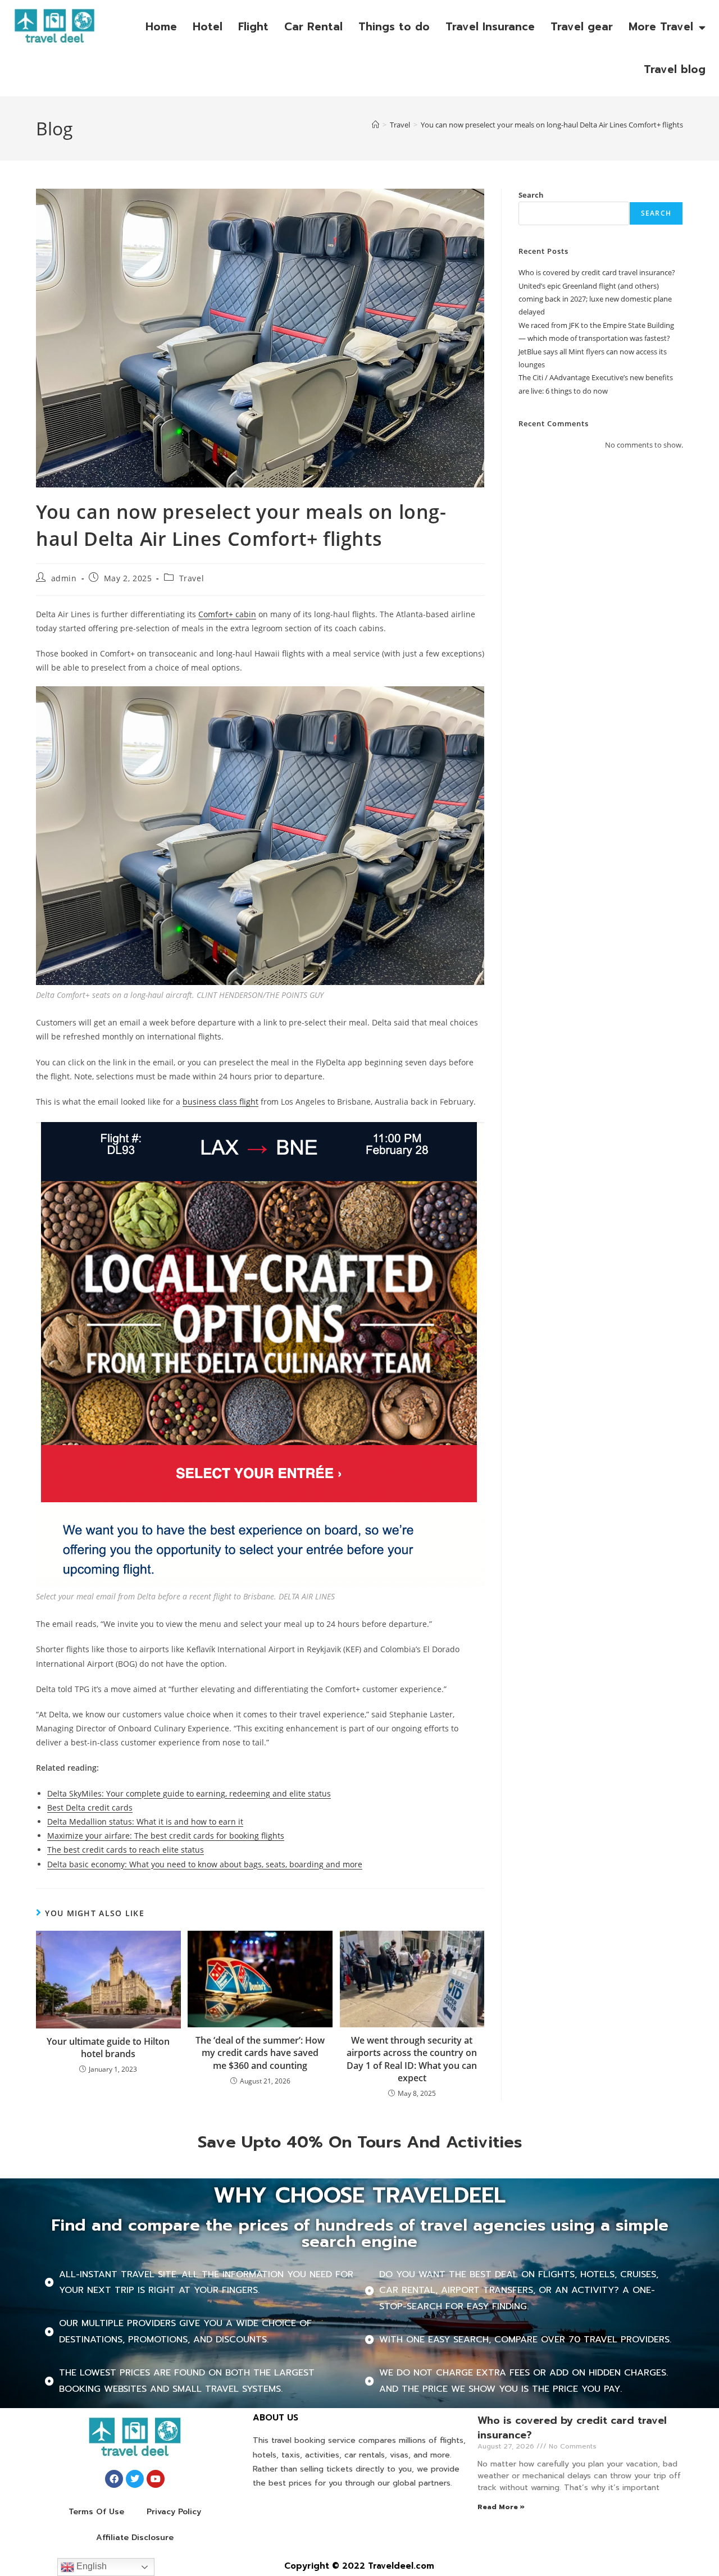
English (90, 2566)
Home (161, 27)
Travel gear (582, 27)
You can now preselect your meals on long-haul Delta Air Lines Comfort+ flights (552, 125)
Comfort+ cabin (227, 614)
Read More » (501, 2507)
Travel (192, 578)
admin (64, 578)
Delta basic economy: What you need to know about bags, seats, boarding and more (205, 1864)
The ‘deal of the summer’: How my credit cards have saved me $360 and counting (260, 2053)
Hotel (208, 27)
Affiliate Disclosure (135, 2538)
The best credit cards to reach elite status (126, 1850)
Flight (253, 27)
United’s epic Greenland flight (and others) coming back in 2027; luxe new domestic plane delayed (595, 299)
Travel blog (675, 69)
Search (531, 195)
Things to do (394, 27)
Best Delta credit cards (90, 1807)
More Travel (661, 27)
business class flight (220, 1102)
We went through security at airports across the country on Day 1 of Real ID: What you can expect (412, 2059)
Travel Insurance (490, 27)
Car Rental (313, 27)
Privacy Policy (174, 2512)
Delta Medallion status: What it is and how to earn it (145, 1822)
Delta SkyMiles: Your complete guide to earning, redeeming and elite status (189, 1793)
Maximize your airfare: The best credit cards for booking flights (166, 1836)
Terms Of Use (96, 2512)
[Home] (376, 125)
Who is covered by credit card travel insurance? (597, 272)
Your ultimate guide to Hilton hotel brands (108, 2048)
